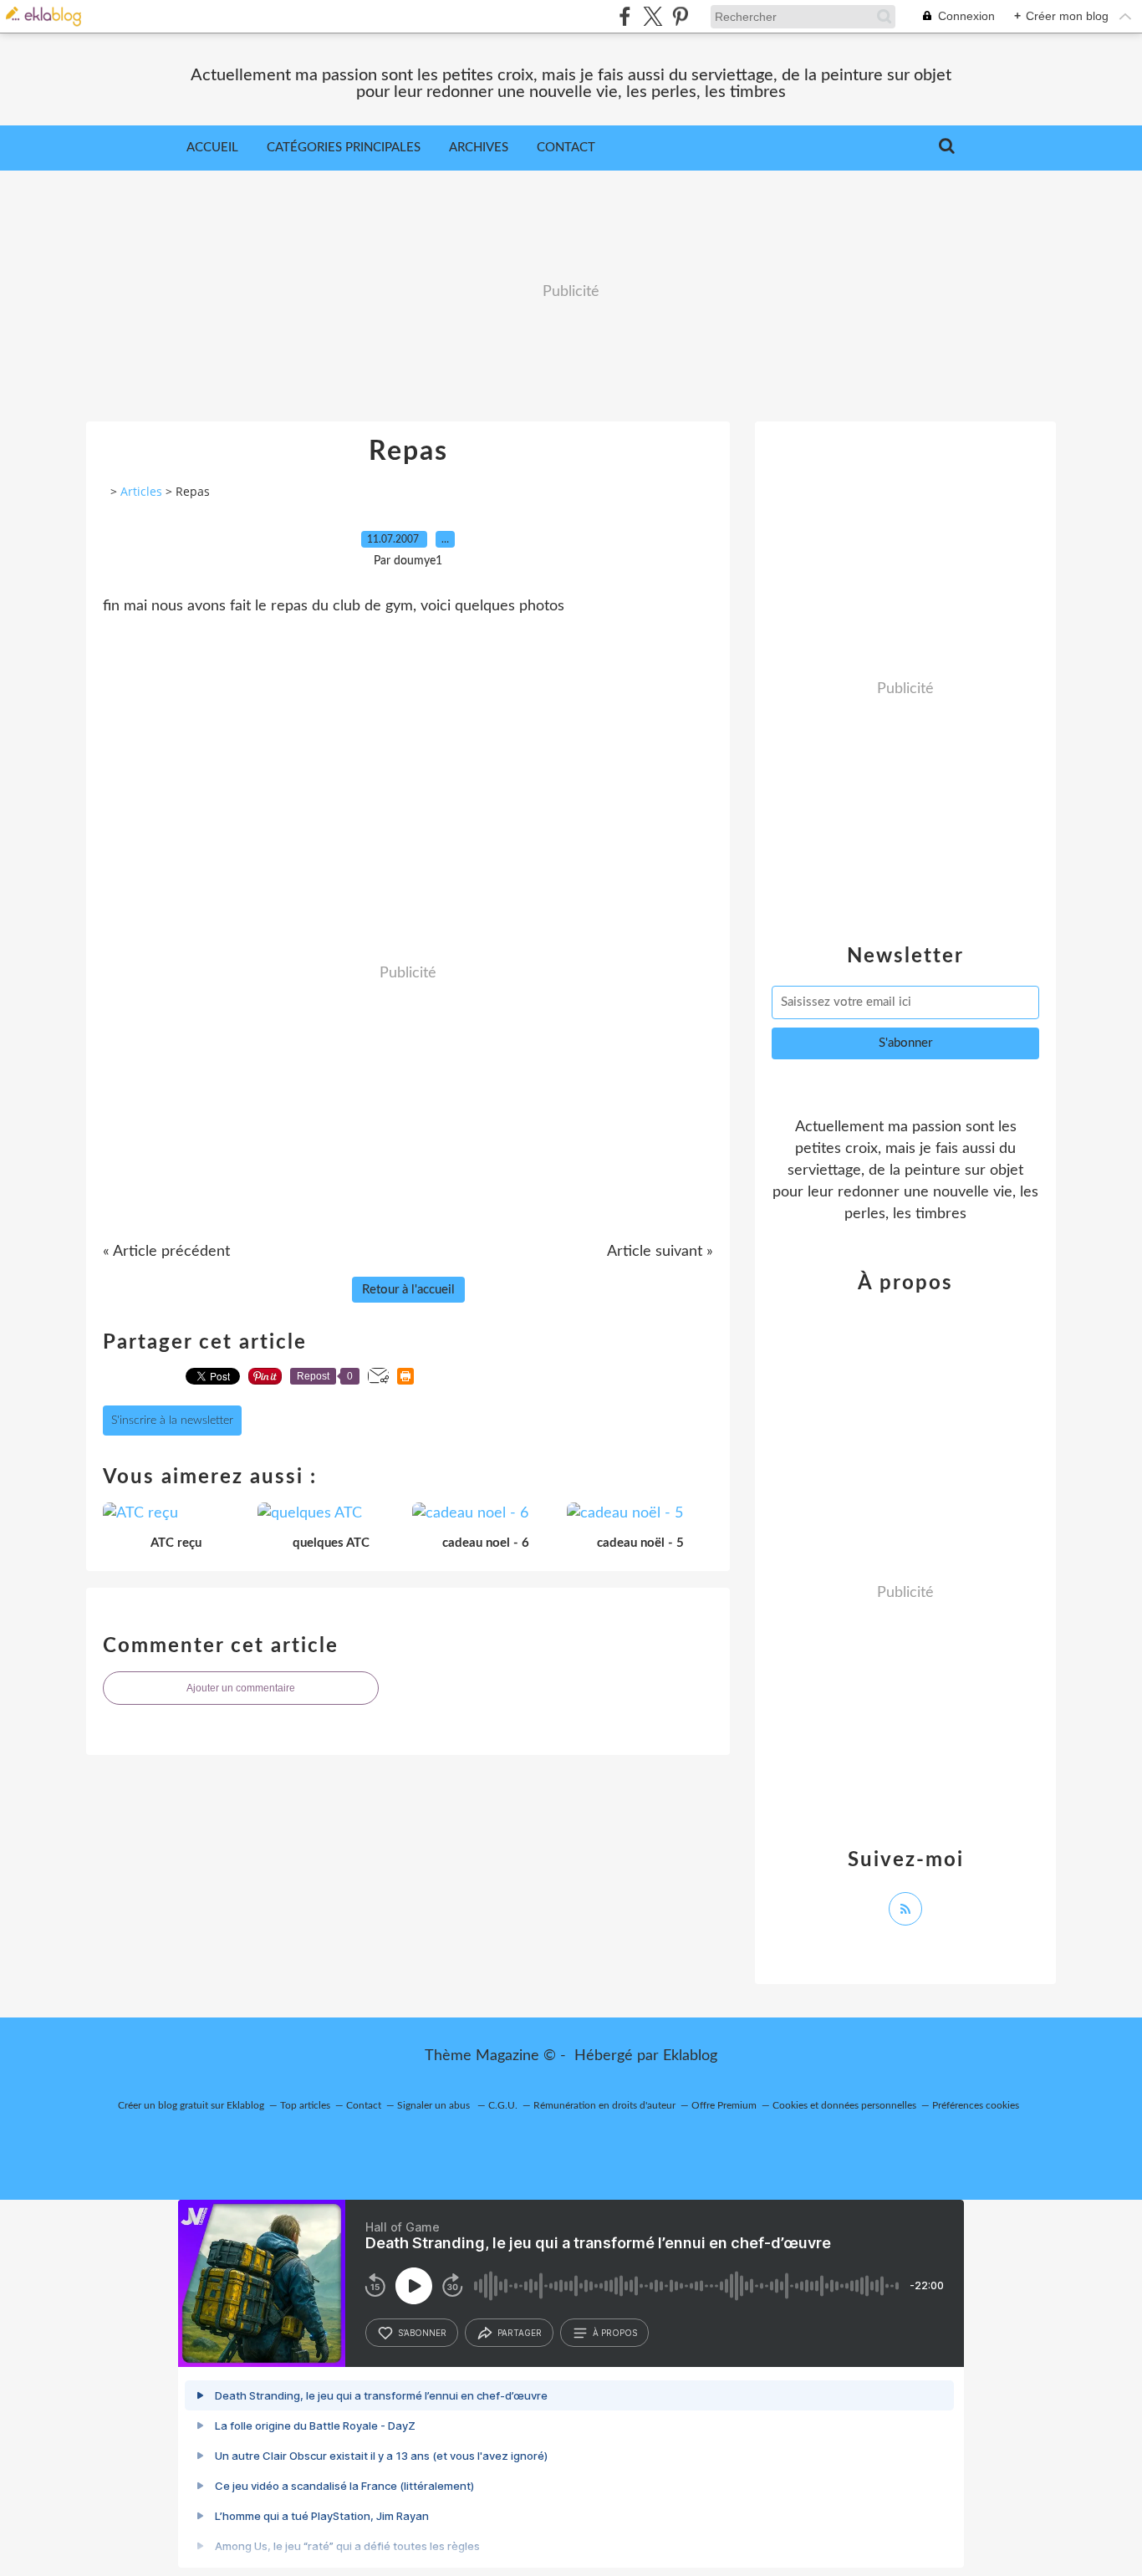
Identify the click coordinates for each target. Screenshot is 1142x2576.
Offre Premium (724, 2105)
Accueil (212, 148)
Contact (566, 148)
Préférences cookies (976, 2105)
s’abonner (422, 2333)
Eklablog (690, 2056)
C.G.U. (503, 2105)
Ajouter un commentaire (241, 1688)
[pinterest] (680, 16)
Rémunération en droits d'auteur (604, 2105)
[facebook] (625, 16)
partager (520, 2333)
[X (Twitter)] (653, 16)
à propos (615, 2333)
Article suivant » (660, 1252)
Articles (141, 491)
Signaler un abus (435, 2105)
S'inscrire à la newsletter (172, 1421)
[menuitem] (212, 148)
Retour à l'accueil (408, 1290)
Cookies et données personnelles (844, 2105)
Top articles (305, 2105)
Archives (479, 148)
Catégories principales (344, 148)
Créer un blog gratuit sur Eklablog (191, 2105)
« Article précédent (166, 1252)
